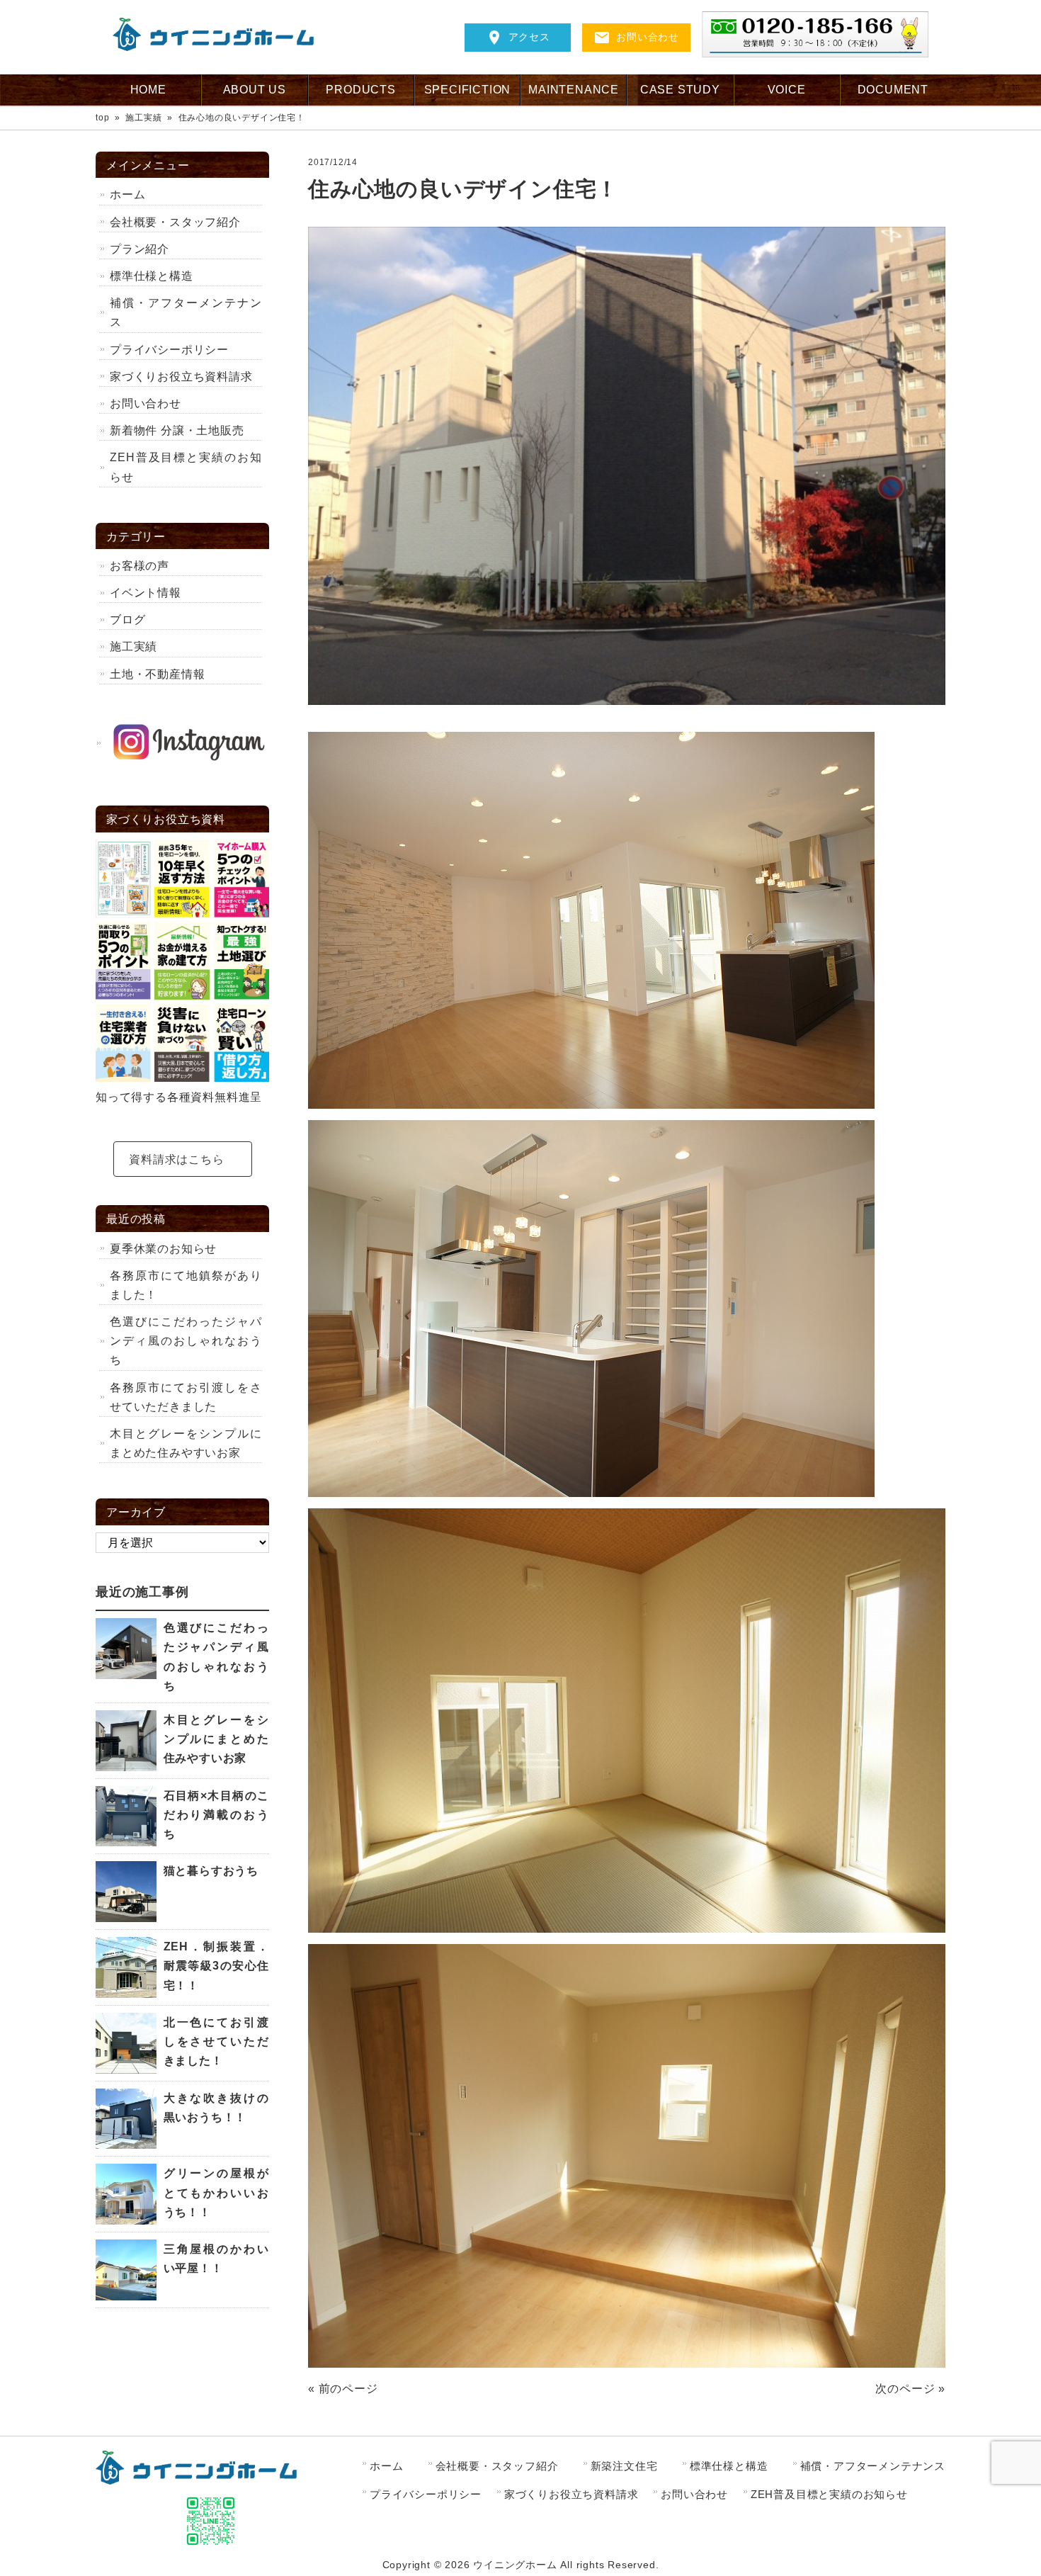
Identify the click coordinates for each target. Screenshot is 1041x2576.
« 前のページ (343, 2389)
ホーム (127, 194)
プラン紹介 (140, 249)
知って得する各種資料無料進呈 (179, 1097)
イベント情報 (152, 593)
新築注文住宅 (624, 2466)
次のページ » (910, 2389)
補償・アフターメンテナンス (186, 312)
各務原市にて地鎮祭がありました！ (186, 1285)
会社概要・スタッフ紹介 (175, 222)
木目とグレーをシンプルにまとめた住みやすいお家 (186, 1443)
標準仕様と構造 (152, 276)
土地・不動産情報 (157, 674)
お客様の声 (140, 566)
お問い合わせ (648, 37)
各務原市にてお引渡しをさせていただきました (186, 1397)
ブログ (127, 620)
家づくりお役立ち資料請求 (181, 377)
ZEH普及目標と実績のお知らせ (186, 467)
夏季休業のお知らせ (163, 1249)
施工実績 (133, 646)
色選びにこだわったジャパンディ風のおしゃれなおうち (186, 1341)
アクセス (529, 37)
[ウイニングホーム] (219, 47)
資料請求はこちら (176, 1159)
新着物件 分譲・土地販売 (177, 430)
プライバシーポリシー (169, 350)
